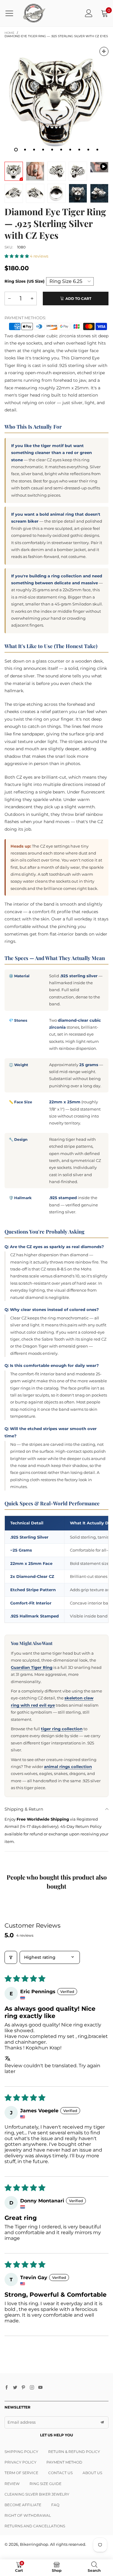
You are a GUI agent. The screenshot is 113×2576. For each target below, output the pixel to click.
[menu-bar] (12, 13)
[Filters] (11, 1957)
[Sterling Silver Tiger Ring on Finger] (35, 171)
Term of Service (21, 2473)
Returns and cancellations (35, 2526)
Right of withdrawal (28, 2515)
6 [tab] (61, 150)
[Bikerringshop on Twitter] (15, 2388)
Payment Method (64, 2462)
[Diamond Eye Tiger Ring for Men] (56, 99)
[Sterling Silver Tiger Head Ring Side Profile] (56, 171)
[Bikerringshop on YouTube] (40, 2388)
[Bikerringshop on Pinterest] (24, 2388)
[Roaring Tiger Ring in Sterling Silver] (78, 193)
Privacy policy (20, 2462)
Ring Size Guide (46, 2484)
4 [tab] (43, 150)
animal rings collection (68, 1767)
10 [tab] (97, 150)
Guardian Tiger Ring (32, 1667)
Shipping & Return (24, 1809)
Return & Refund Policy (74, 2452)
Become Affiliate (23, 2505)
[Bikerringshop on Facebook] (7, 2388)
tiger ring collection (62, 1729)
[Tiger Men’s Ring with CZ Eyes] (78, 171)
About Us (92, 2473)
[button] (17, 256)
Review (12, 2484)
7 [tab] (70, 150)
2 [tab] (25, 150)
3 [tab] (34, 150)
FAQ (55, 2505)
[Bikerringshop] (34, 13)
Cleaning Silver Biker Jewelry (37, 2494)
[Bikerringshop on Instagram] (32, 2388)
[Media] (104, 51)
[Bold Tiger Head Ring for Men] (99, 193)
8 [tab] (79, 150)
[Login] (89, 13)
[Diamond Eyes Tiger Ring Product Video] (99, 167)
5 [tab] (52, 150)
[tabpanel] (56, 99)
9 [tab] (88, 150)
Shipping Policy (21, 2452)
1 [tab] (16, 150)
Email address (22, 2422)
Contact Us (60, 2473)
